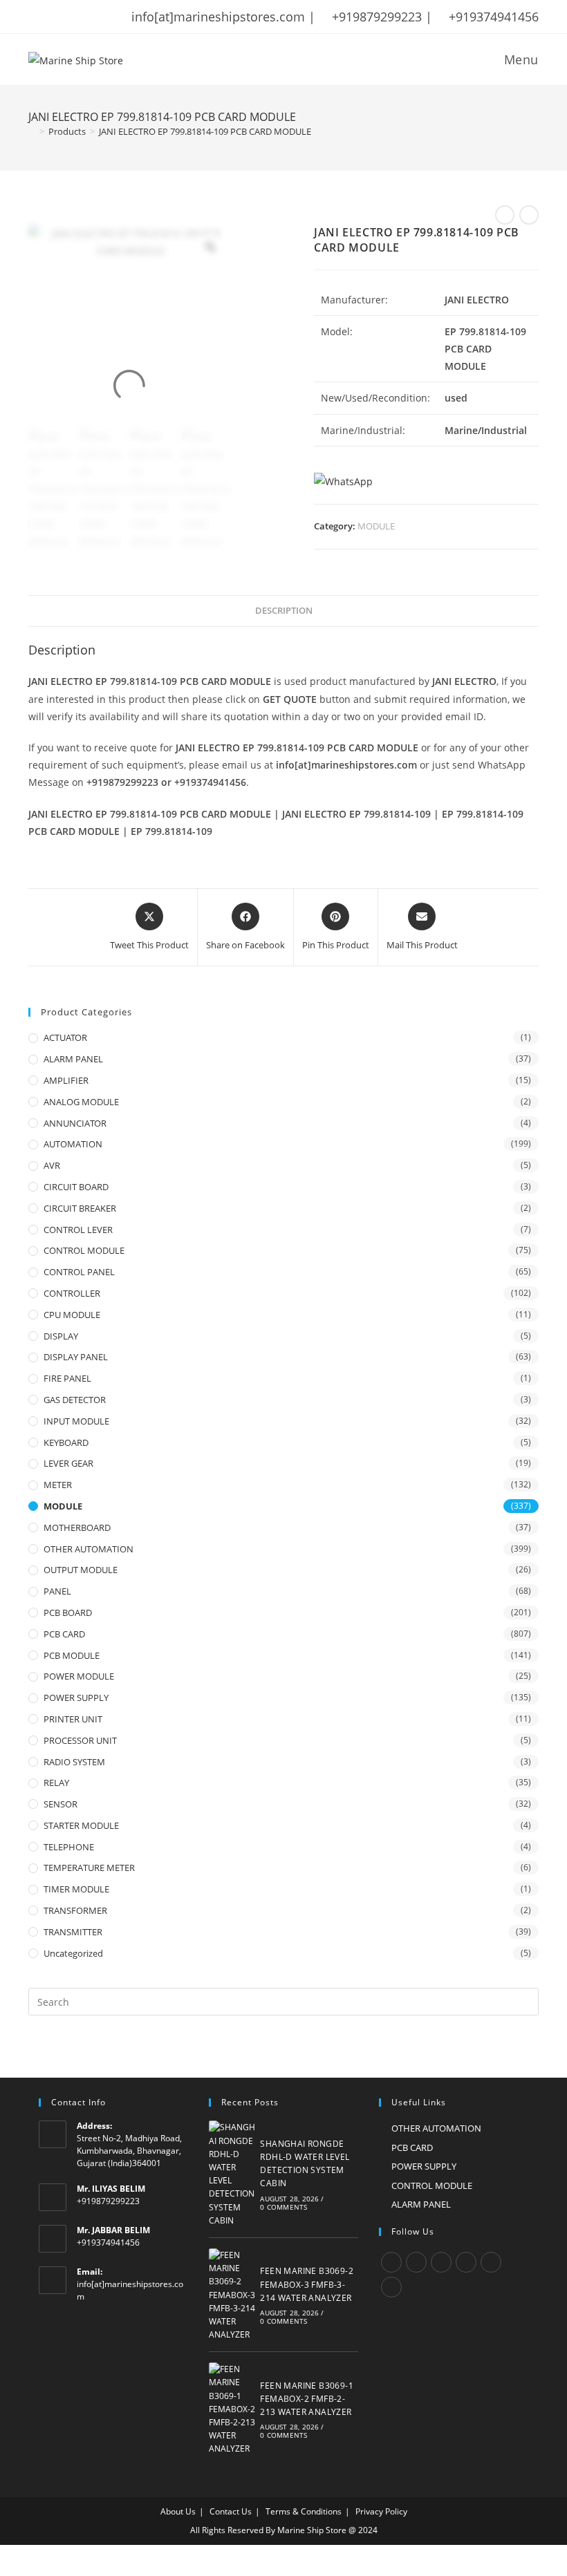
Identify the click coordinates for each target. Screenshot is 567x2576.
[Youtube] (391, 2287)
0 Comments (283, 2207)
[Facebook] (416, 2262)
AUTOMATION (73, 1144)
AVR (52, 1165)
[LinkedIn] (466, 2262)
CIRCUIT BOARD (76, 1187)
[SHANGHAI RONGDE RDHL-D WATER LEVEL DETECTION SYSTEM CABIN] (232, 2174)
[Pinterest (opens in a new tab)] (69, 17)
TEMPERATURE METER (89, 1868)
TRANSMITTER (73, 1932)
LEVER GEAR (68, 1463)
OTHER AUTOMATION (89, 1549)
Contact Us (231, 2511)
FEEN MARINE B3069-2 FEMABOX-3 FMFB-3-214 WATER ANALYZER (307, 2284)
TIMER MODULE (76, 1889)
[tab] (284, 611)
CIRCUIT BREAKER (80, 1208)
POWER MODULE (79, 1676)
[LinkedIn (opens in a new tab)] (105, 17)
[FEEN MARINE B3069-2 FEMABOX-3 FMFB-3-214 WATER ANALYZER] (232, 2295)
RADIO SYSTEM (74, 1762)
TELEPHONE (69, 1847)
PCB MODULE (72, 1655)
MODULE (376, 526)
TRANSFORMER (75, 1910)
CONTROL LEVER (78, 1230)
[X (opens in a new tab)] (35, 17)
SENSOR (61, 1804)
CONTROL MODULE (84, 1250)
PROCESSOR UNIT (80, 1740)
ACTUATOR (65, 1037)
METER (58, 1485)
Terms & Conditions (304, 2511)
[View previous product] (505, 215)
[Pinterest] (491, 2262)
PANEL (57, 1591)
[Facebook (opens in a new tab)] (51, 17)
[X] (391, 2262)
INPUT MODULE (76, 1421)
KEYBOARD (66, 1442)
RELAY (56, 1783)
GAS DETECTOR (75, 1400)
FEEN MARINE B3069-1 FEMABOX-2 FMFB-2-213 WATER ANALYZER (307, 2399)
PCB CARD (64, 1634)
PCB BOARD (68, 1613)
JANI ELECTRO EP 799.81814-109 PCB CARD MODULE (205, 131)
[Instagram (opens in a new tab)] (87, 17)
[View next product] (529, 215)
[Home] (32, 131)
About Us (178, 2511)
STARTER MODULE (81, 1825)
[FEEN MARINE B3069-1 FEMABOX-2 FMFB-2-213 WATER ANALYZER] (232, 2409)
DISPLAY (61, 1336)
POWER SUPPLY (76, 1698)
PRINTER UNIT (73, 1719)
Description (284, 611)
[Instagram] (441, 2262)
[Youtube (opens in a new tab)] (123, 17)
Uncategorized (73, 1953)
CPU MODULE (72, 1315)
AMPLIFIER (66, 1080)
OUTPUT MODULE (81, 1570)
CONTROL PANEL (79, 1272)
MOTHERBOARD (77, 1527)
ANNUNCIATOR (75, 1123)
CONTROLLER (72, 1293)
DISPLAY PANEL (76, 1357)
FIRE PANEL (67, 1378)
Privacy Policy (381, 2511)
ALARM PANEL (73, 1059)
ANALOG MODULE (81, 1102)
